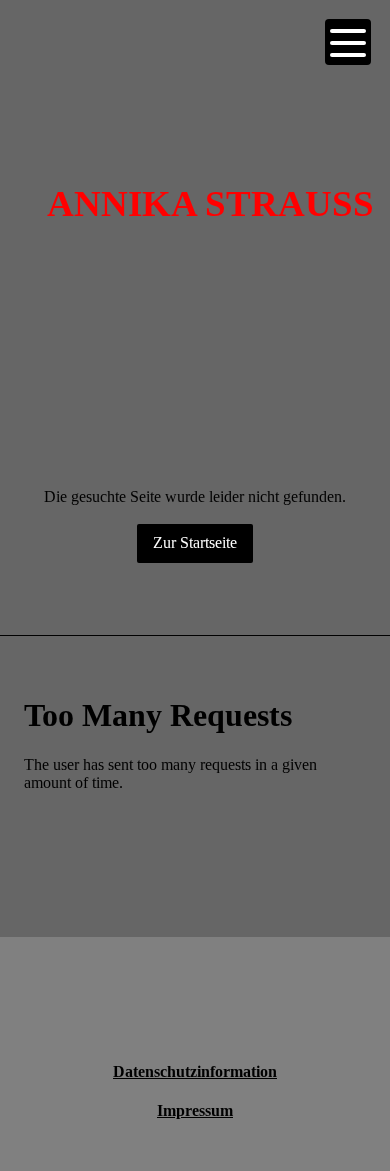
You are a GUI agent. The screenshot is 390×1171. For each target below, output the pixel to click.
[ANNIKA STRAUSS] (210, 107)
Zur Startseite (195, 542)
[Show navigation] (348, 42)
